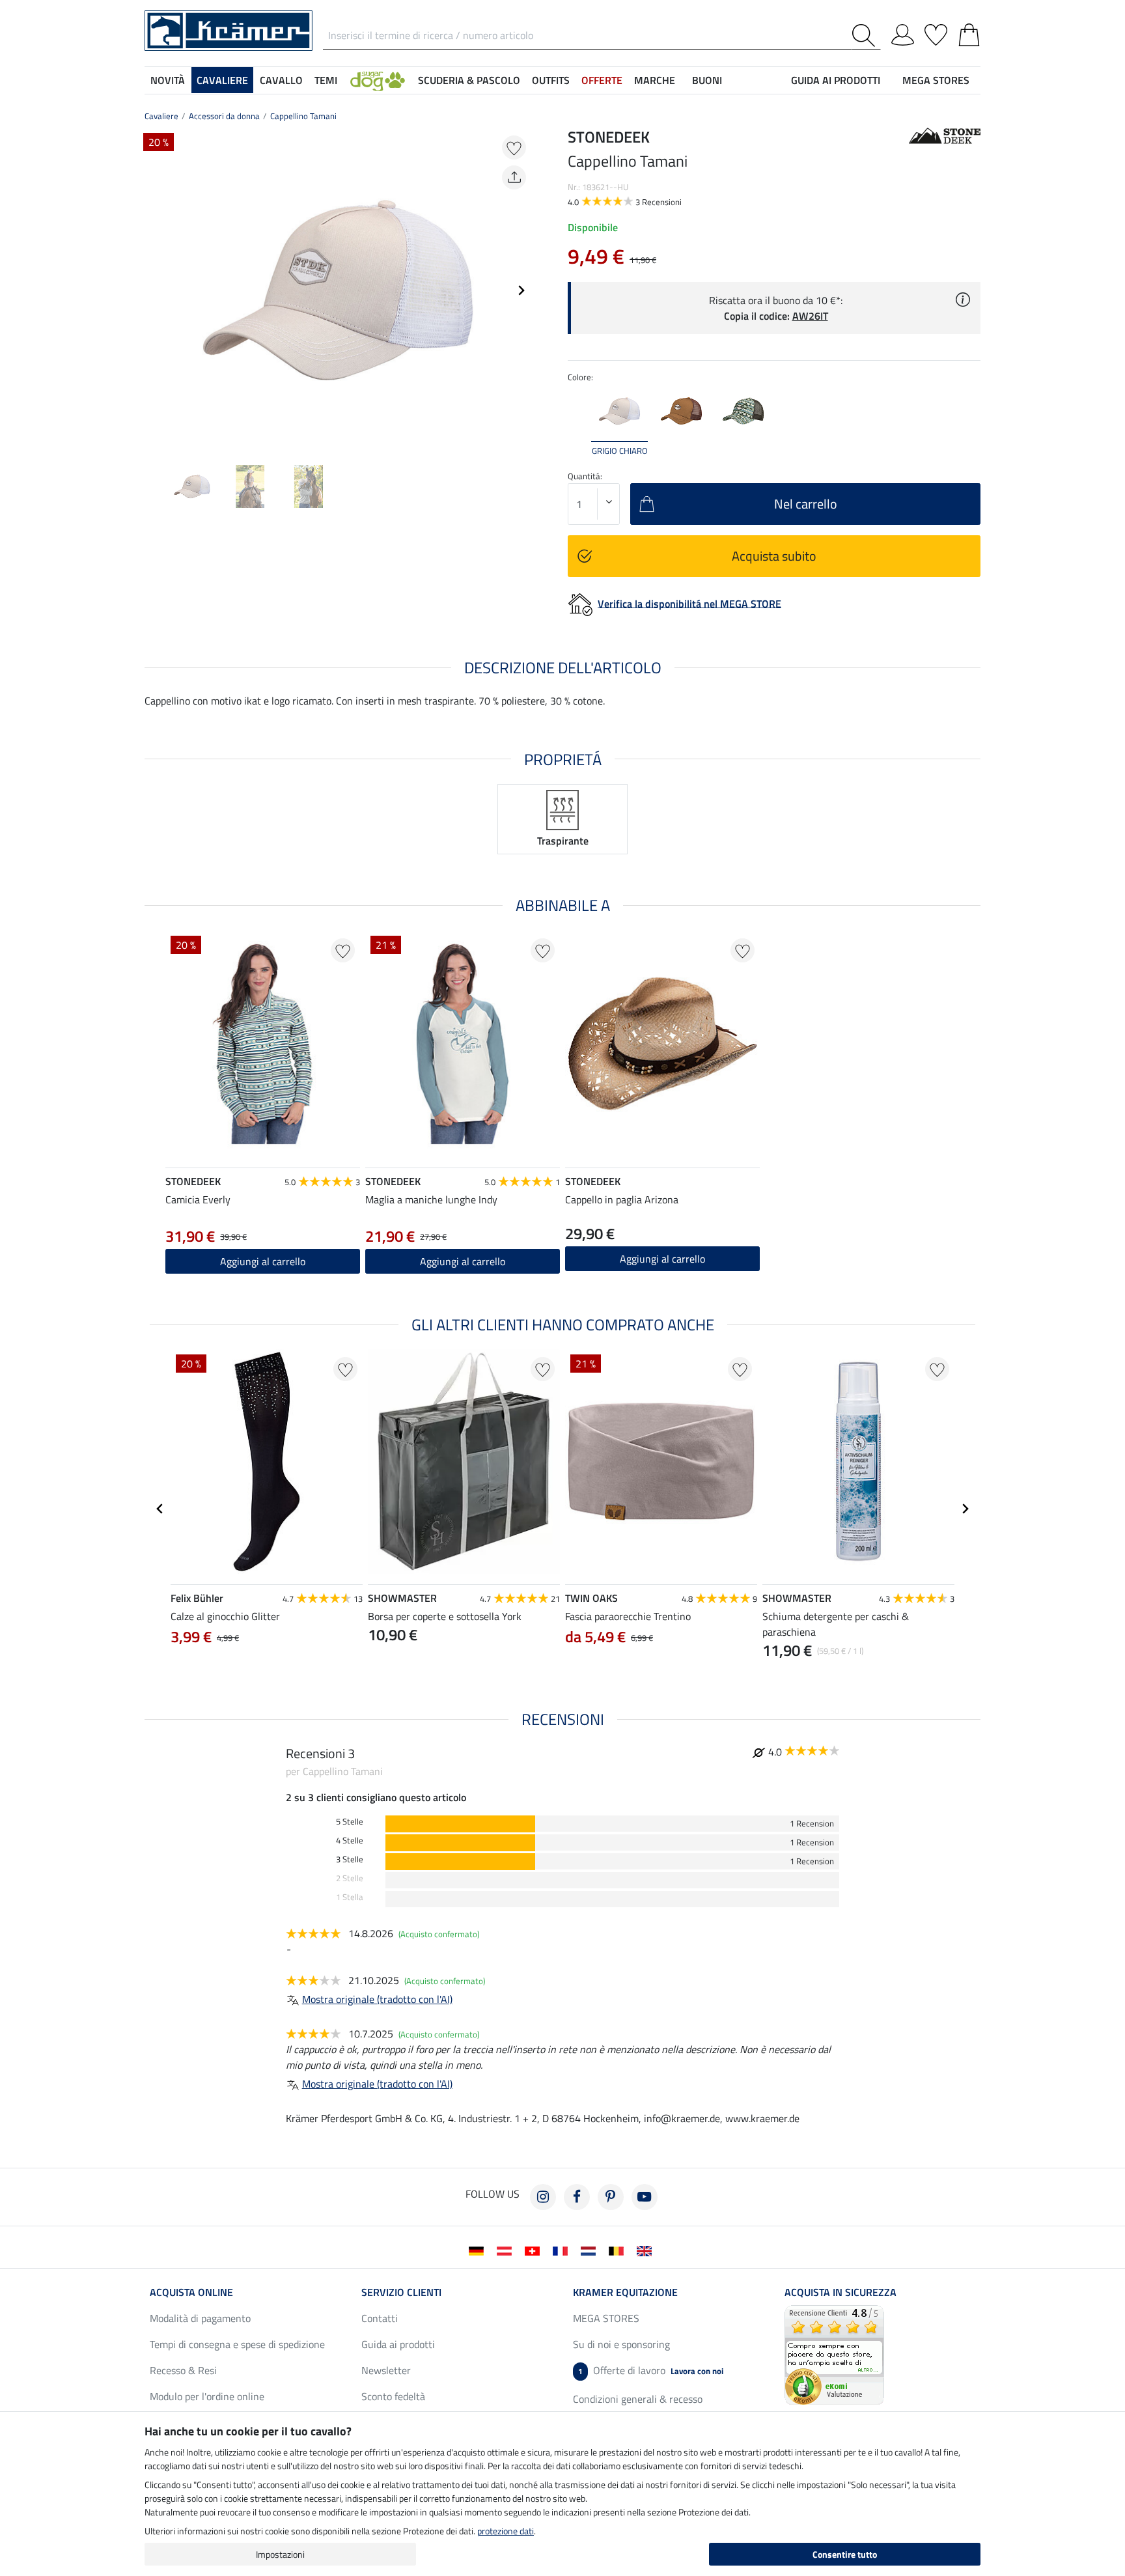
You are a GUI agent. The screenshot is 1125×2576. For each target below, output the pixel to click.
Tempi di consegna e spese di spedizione (237, 2344)
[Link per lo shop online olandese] (591, 2250)
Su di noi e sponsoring (621, 2344)
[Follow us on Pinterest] (611, 2197)
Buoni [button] (707, 80)
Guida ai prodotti (398, 2344)
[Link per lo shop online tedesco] (479, 2250)
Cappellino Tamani (303, 116)
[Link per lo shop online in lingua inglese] (647, 2250)
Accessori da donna (224, 116)
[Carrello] (969, 33)
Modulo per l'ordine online (207, 2396)
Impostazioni (280, 2554)
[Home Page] (229, 29)
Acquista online (191, 2292)
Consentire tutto (845, 2554)
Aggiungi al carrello (263, 1261)
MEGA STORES (936, 80)
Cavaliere (161, 116)
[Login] (903, 33)
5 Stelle (350, 1822)
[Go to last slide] (160, 1509)
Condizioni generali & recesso (638, 2399)
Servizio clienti (401, 2292)
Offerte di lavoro (651, 2370)
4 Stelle (350, 1841)
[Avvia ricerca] (866, 35)
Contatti (380, 2318)
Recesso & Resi (183, 2370)
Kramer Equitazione (625, 2292)
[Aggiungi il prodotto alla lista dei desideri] (514, 147)
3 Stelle (350, 1859)
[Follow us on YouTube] (645, 2197)
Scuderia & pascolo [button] (469, 80)
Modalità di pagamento (200, 2318)
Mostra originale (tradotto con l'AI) (377, 1999)
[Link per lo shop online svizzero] (535, 2250)
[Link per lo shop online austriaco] (507, 2250)
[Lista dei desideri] (936, 33)
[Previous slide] (155, 290)
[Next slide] (521, 290)
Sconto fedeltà (393, 2396)
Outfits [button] (551, 80)
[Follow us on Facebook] (577, 2197)
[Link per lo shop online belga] (619, 2250)
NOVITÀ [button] (168, 80)
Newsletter (386, 2370)
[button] (378, 80)
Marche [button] (655, 80)
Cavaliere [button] (222, 80)
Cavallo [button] (281, 80)
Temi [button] (326, 80)
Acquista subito (774, 556)
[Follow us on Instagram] (543, 2197)
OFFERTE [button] (602, 80)
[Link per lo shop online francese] (563, 2250)
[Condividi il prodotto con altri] (514, 177)
